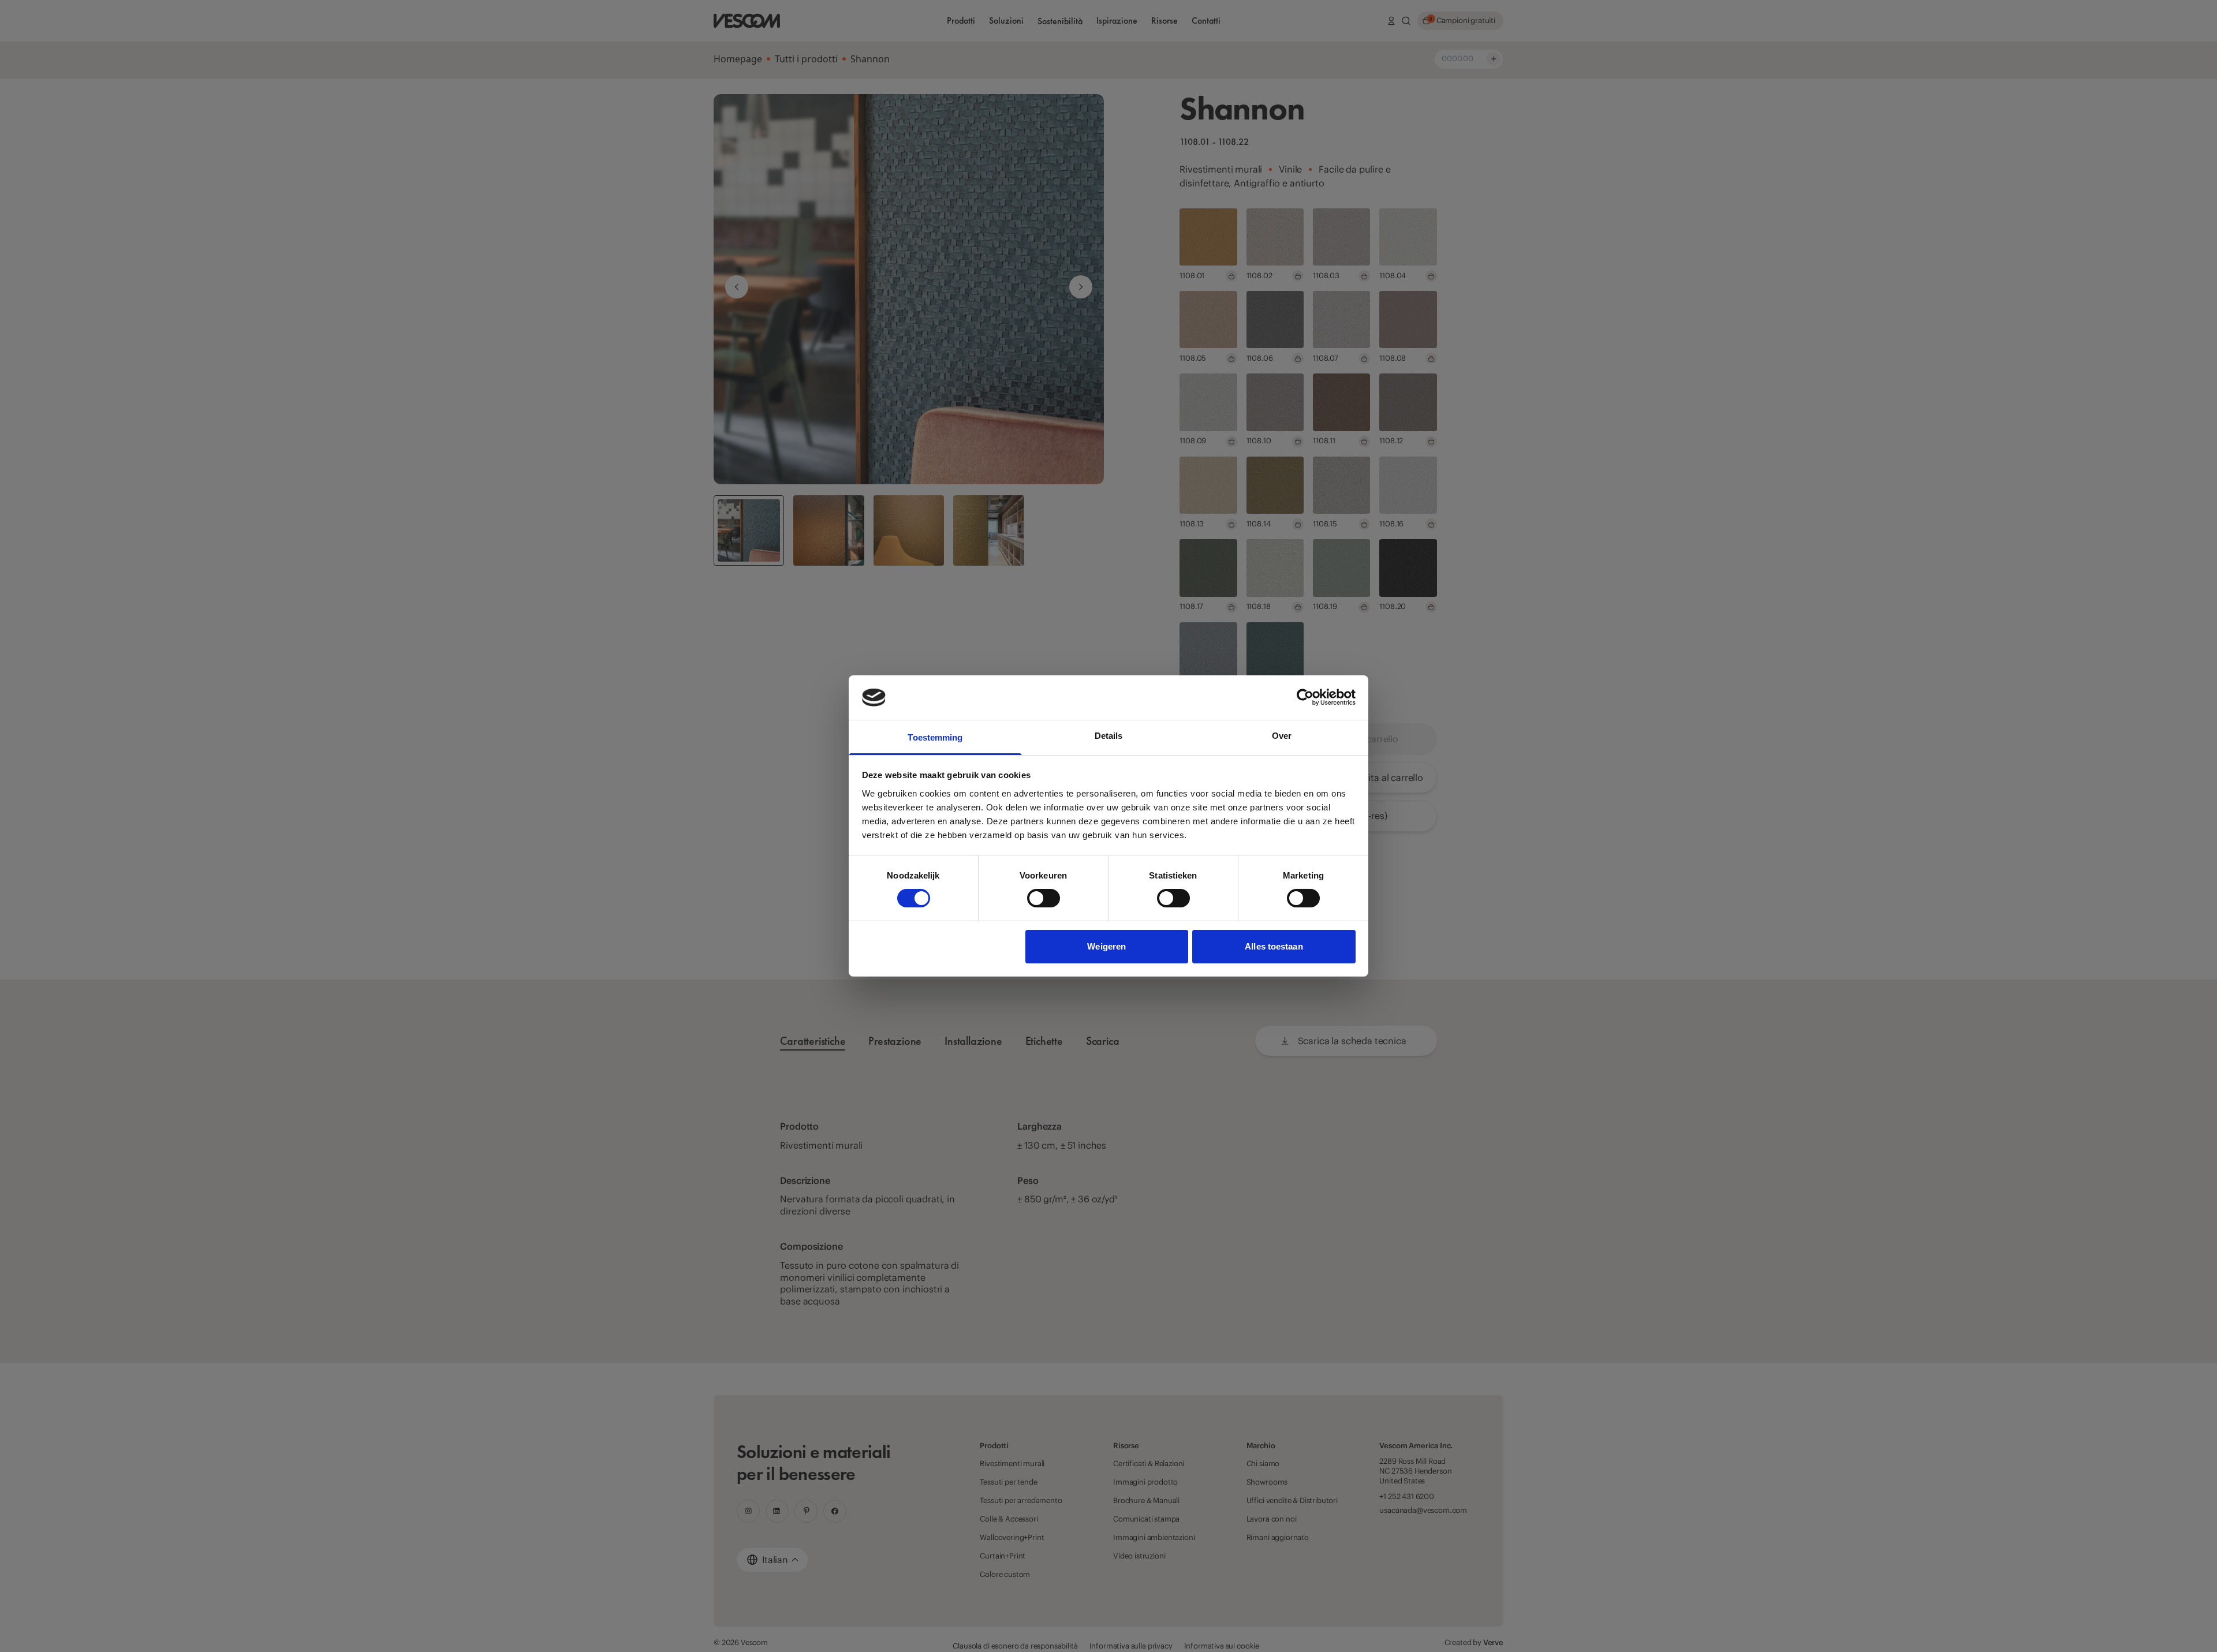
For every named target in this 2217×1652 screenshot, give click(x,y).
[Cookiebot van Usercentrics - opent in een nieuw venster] (1305, 697)
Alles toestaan (1274, 946)
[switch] (1044, 898)
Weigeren (1106, 946)
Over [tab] (1282, 736)
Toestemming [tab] (935, 737)
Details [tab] (1109, 736)
